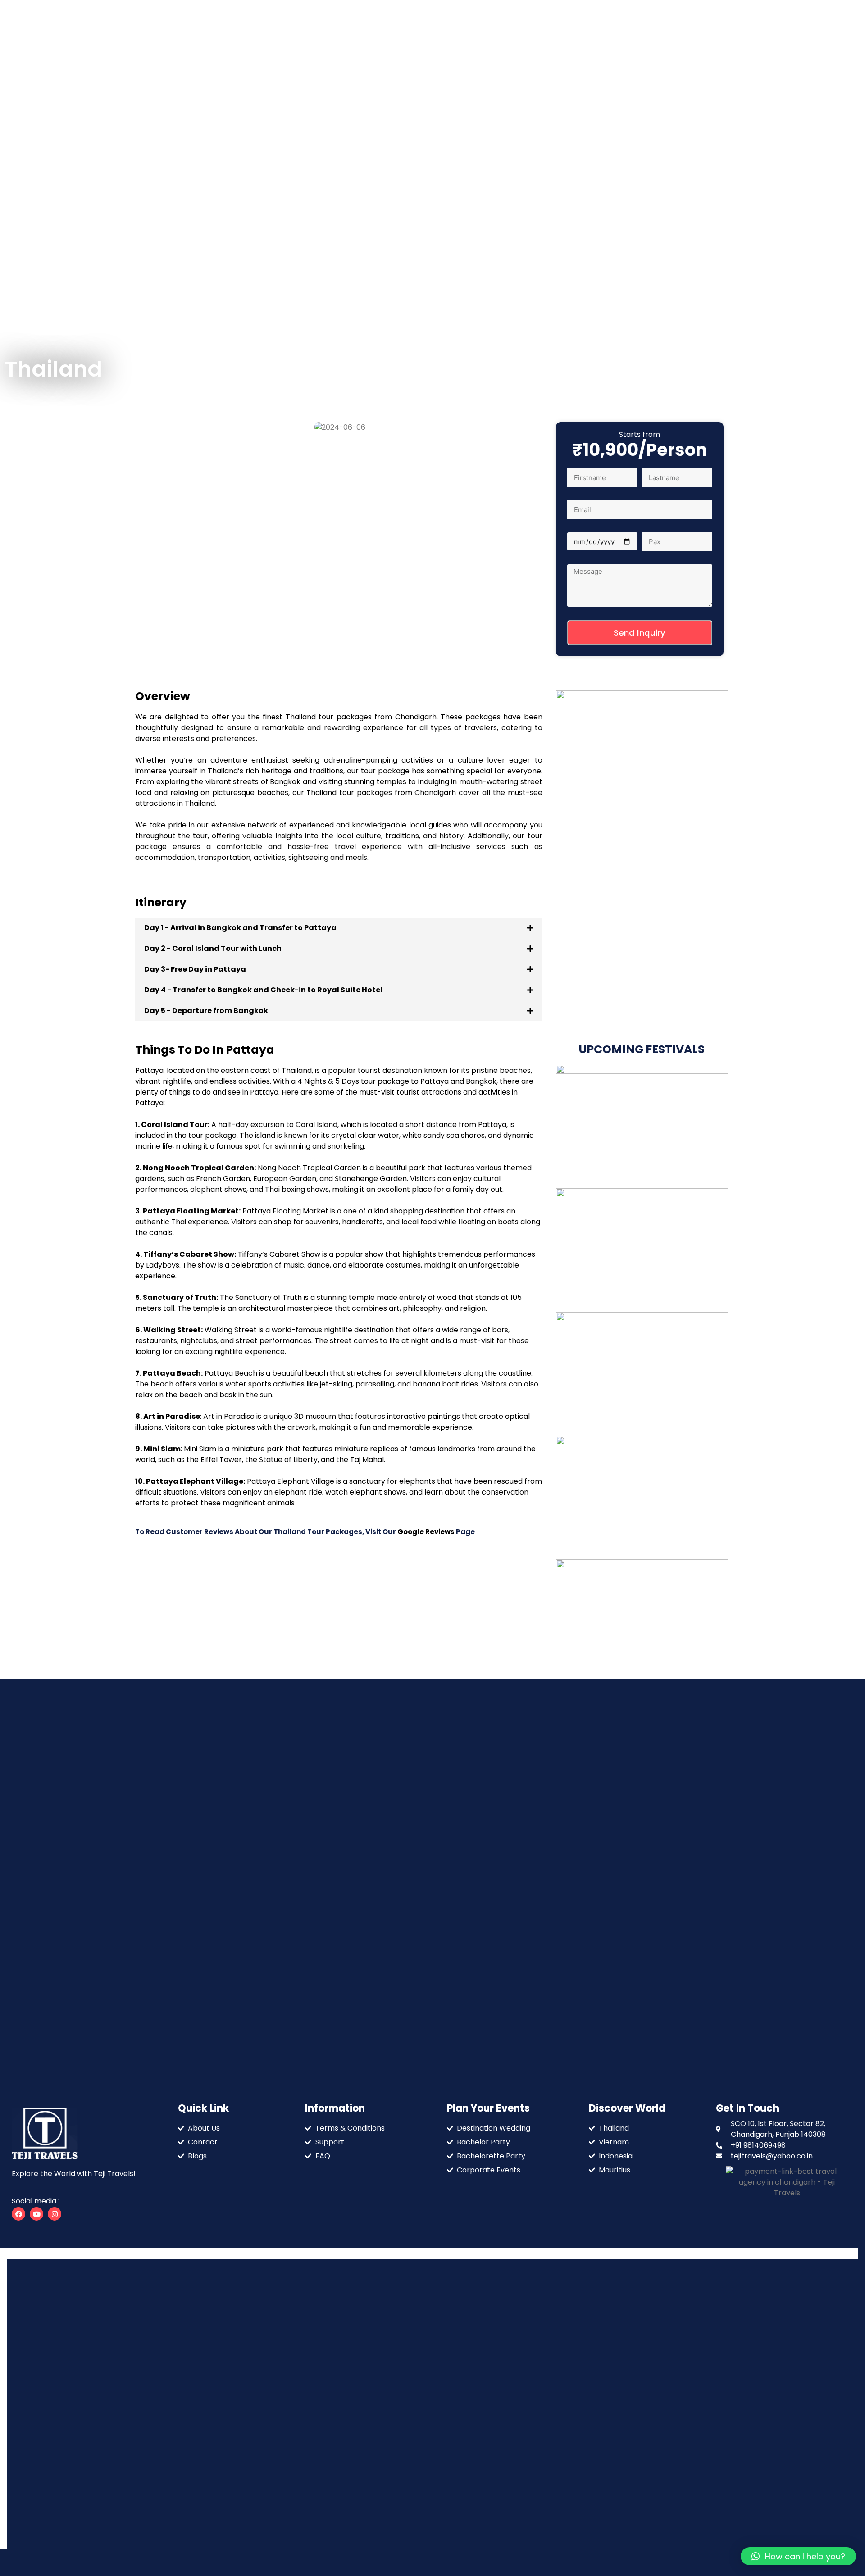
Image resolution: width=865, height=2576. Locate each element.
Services (401, 124)
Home (314, 124)
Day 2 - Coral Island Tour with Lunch (213, 948)
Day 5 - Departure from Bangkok (206, 1011)
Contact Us (699, 134)
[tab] (339, 928)
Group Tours (613, 124)
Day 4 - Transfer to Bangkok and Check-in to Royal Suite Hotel (263, 990)
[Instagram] (55, 2214)
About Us (355, 124)
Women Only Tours (542, 124)
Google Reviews (427, 1532)
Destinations (462, 124)
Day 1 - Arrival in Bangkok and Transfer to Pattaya (240, 928)
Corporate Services (685, 124)
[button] (144, 427)
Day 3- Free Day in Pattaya (195, 969)
